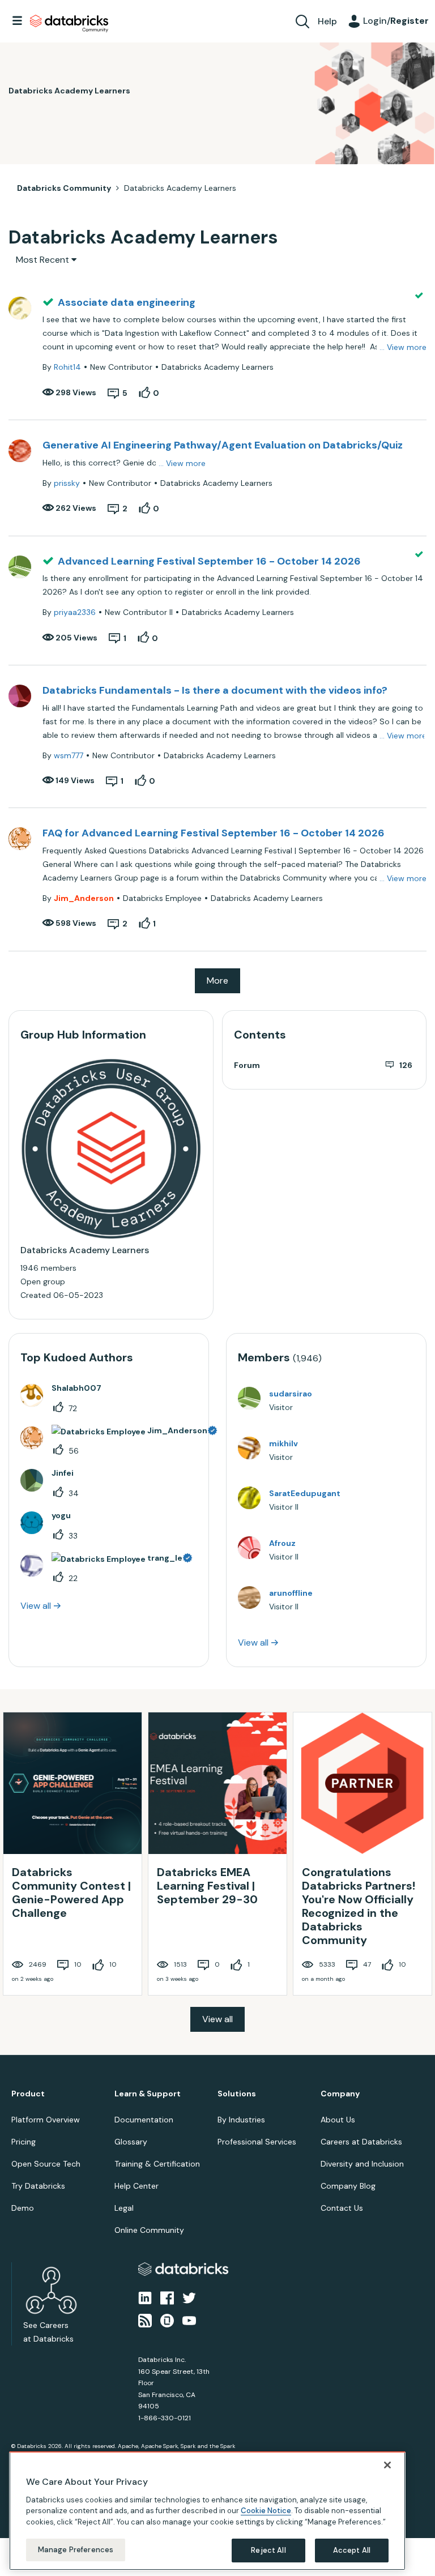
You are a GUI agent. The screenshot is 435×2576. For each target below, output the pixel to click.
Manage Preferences (76, 2550)
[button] (408, 1258)
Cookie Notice (266, 2511)
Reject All (268, 2550)
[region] (207, 2511)
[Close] (387, 2465)
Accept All (352, 2550)
